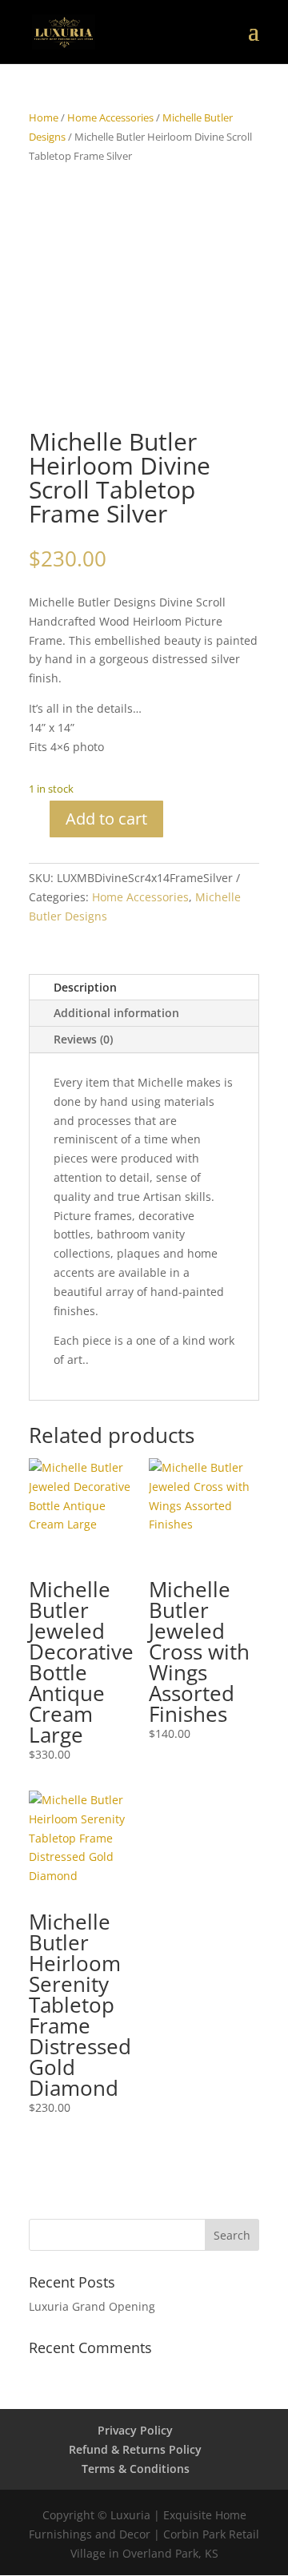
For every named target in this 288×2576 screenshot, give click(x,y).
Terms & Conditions (136, 2469)
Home (44, 117)
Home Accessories (110, 117)
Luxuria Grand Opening (92, 2306)
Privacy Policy (135, 2430)
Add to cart (106, 819)
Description (85, 987)
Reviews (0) (83, 1039)
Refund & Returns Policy (135, 2449)
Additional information (116, 1013)
